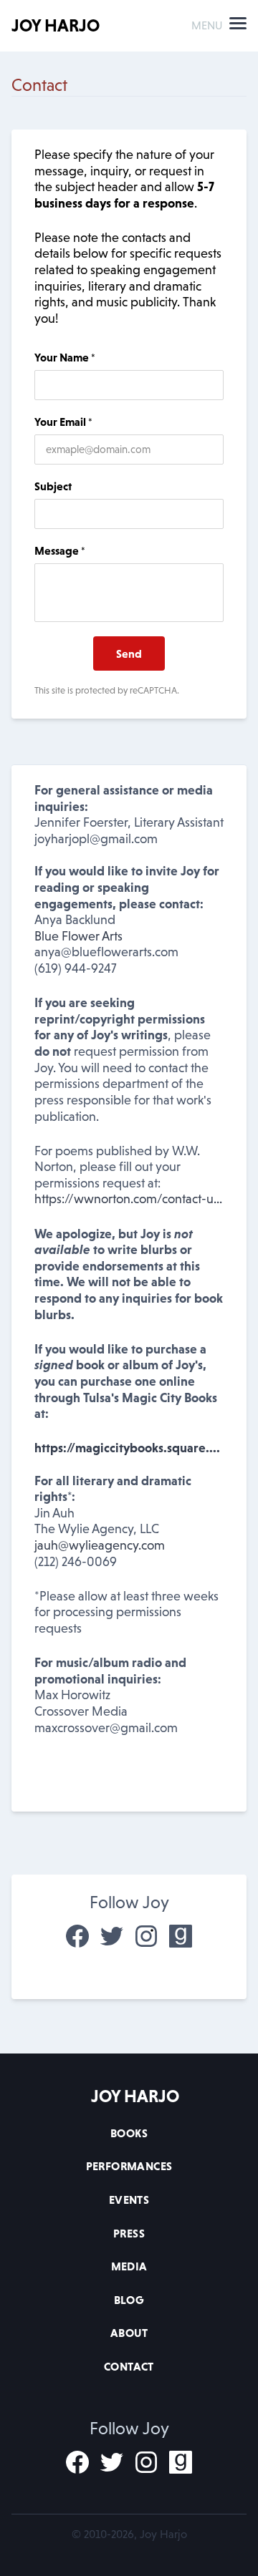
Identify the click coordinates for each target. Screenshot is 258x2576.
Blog (129, 2300)
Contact (129, 2366)
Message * (60, 550)
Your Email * (63, 422)
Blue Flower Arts (78, 936)
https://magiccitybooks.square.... (127, 1448)
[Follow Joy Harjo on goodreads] (181, 1936)
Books (129, 2133)
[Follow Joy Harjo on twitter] (112, 1936)
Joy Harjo (56, 25)
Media (129, 2266)
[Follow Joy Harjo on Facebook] (77, 1936)
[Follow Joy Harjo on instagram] (146, 1936)
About (129, 2333)
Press (129, 2233)
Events (129, 2200)
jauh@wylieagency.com (100, 1545)
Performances (129, 2166)
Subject (53, 486)
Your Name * (65, 357)
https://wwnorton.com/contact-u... (128, 1199)
